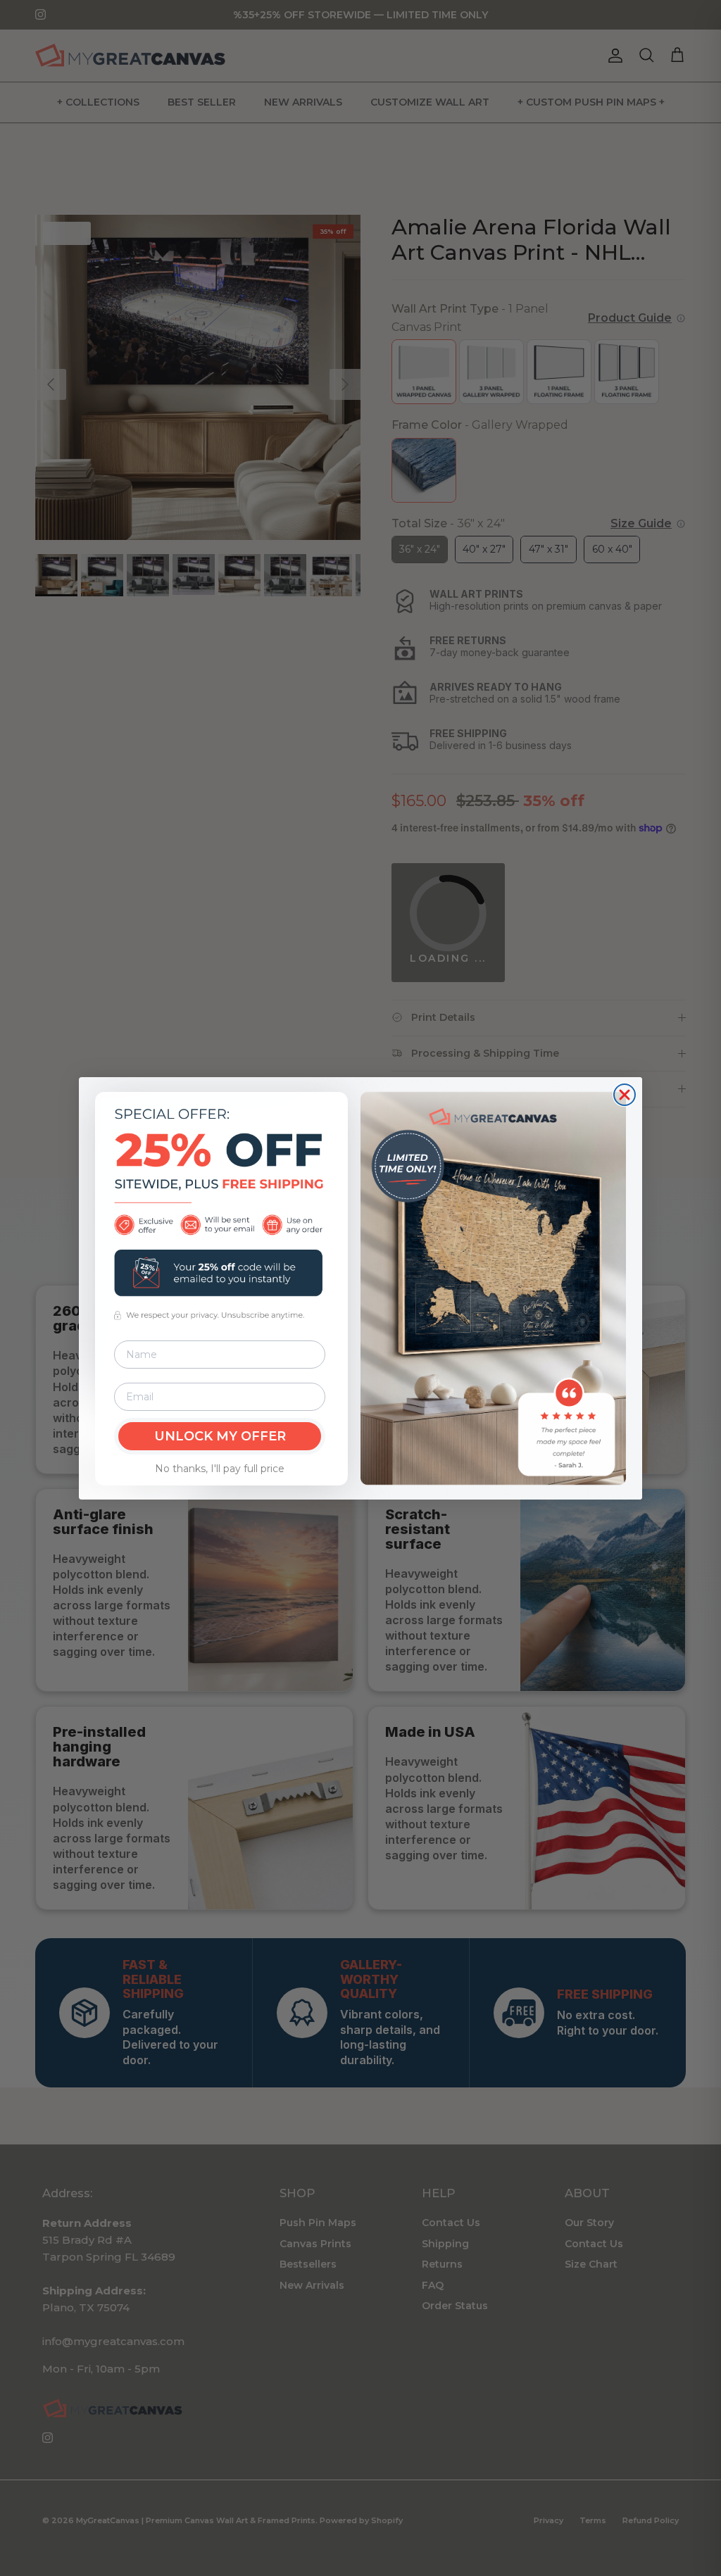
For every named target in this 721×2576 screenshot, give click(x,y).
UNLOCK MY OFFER (220, 1436)
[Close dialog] (625, 1095)
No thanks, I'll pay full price (220, 1469)
